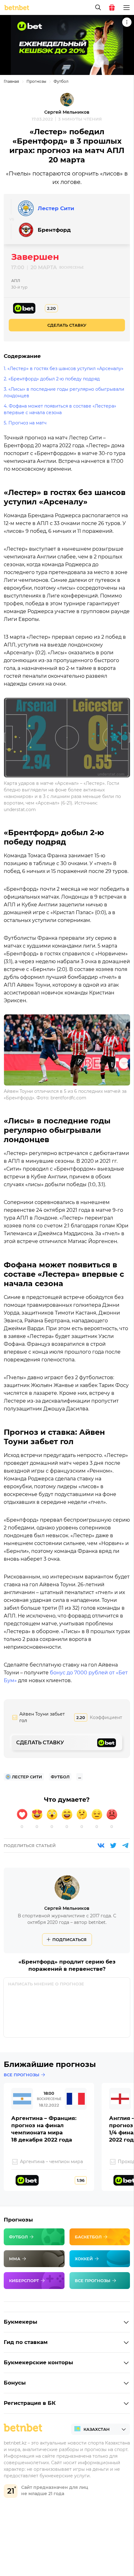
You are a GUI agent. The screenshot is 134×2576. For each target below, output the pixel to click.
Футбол (61, 81)
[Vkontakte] (101, 1845)
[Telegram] (125, 1845)
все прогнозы (22, 2075)
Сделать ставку (67, 325)
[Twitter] (113, 1845)
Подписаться (69, 1939)
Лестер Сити (56, 208)
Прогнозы (36, 81)
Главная (11, 81)
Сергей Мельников (67, 112)
